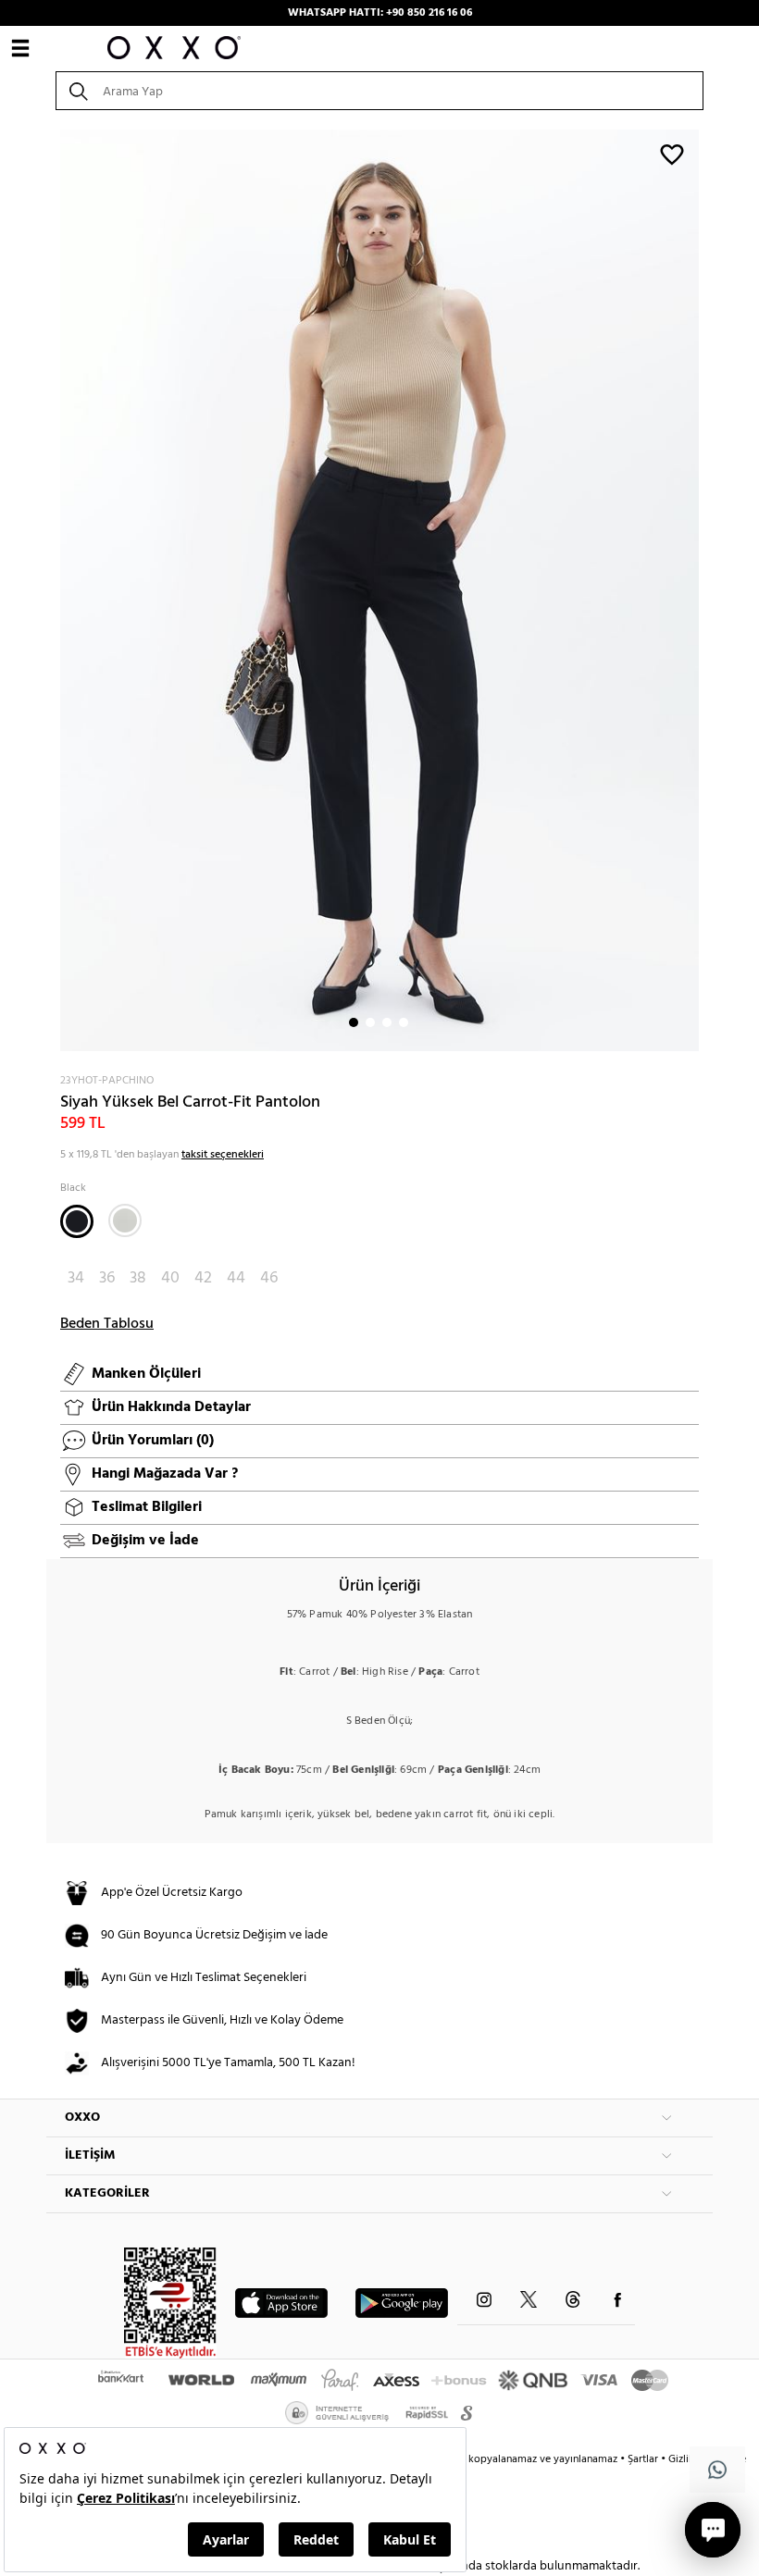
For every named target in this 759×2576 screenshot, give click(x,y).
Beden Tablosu (107, 1324)
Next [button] (56, 590)
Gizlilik (685, 2459)
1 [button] (354, 1022)
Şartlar (644, 2459)
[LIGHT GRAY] (125, 1220)
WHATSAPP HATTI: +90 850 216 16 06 (380, 13)
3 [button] (387, 1022)
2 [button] (370, 1022)
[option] (379, 590)
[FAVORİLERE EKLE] (672, 154)
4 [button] (404, 1022)
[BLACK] (77, 1221)
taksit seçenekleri (223, 1155)
